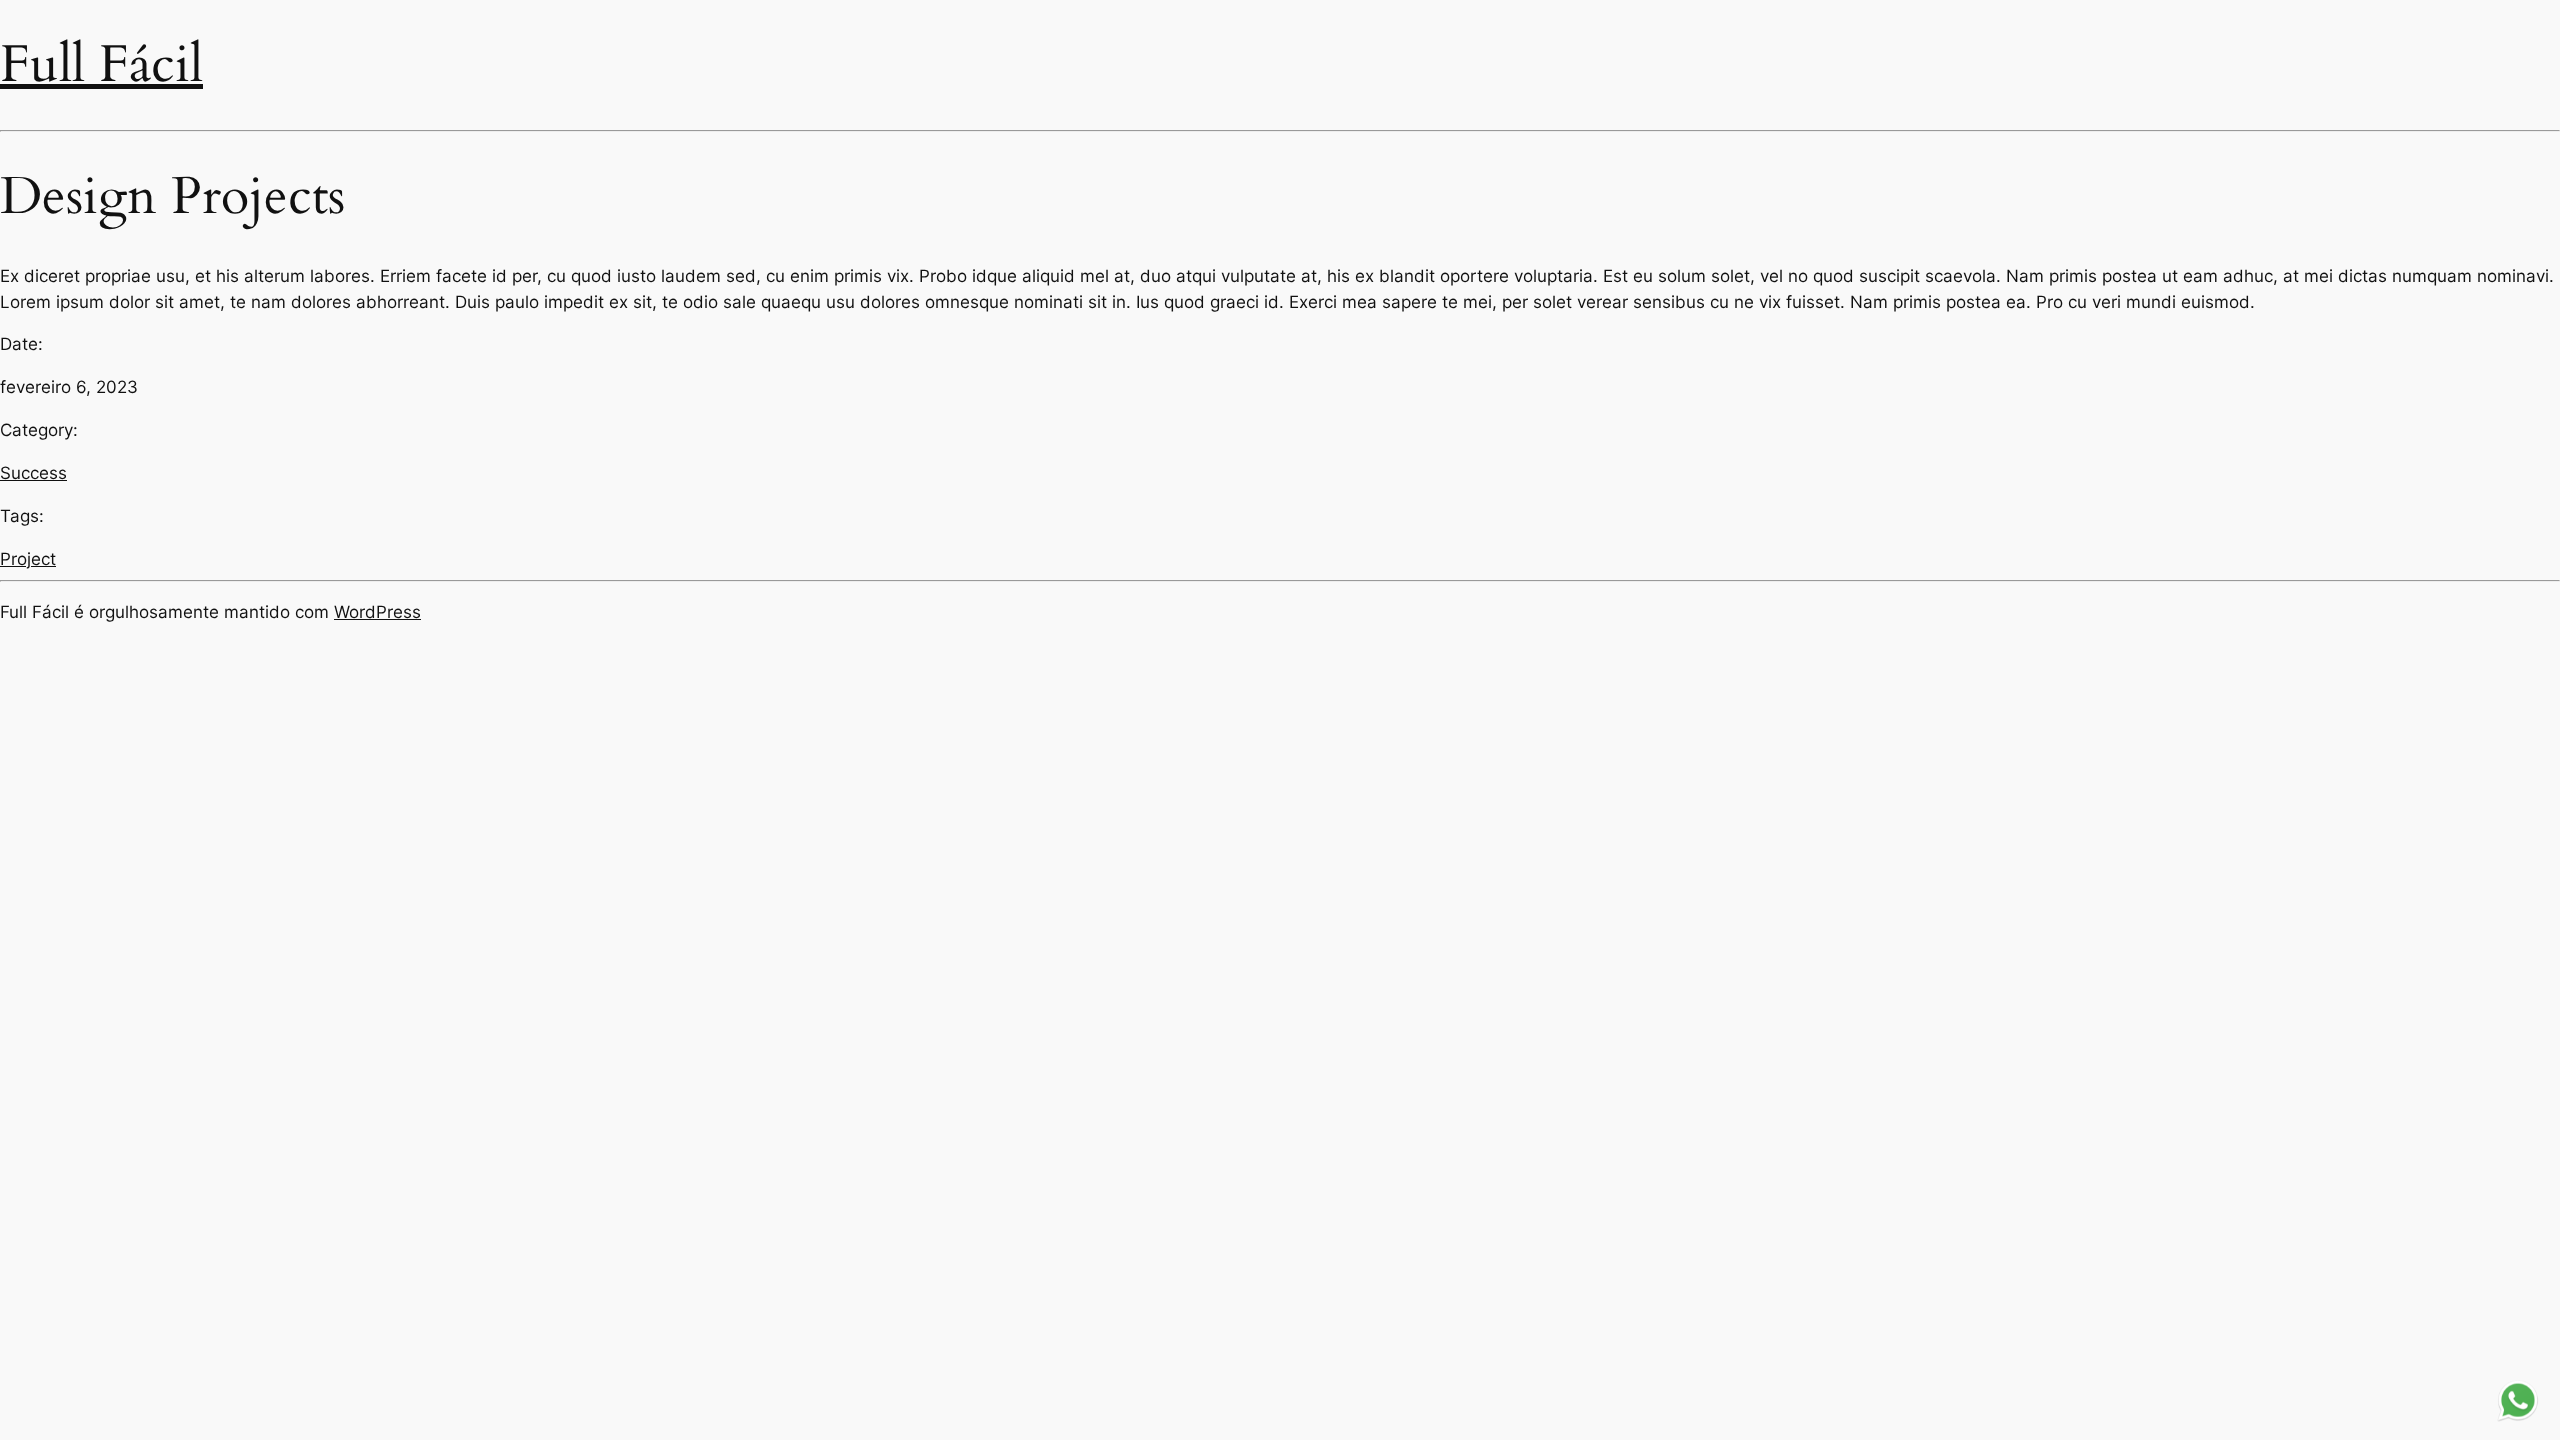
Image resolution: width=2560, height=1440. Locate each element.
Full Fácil (101, 64)
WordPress (377, 612)
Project (28, 559)
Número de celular (2194, 1211)
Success (33, 473)
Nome (2150, 1139)
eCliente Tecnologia (2373, 1321)
